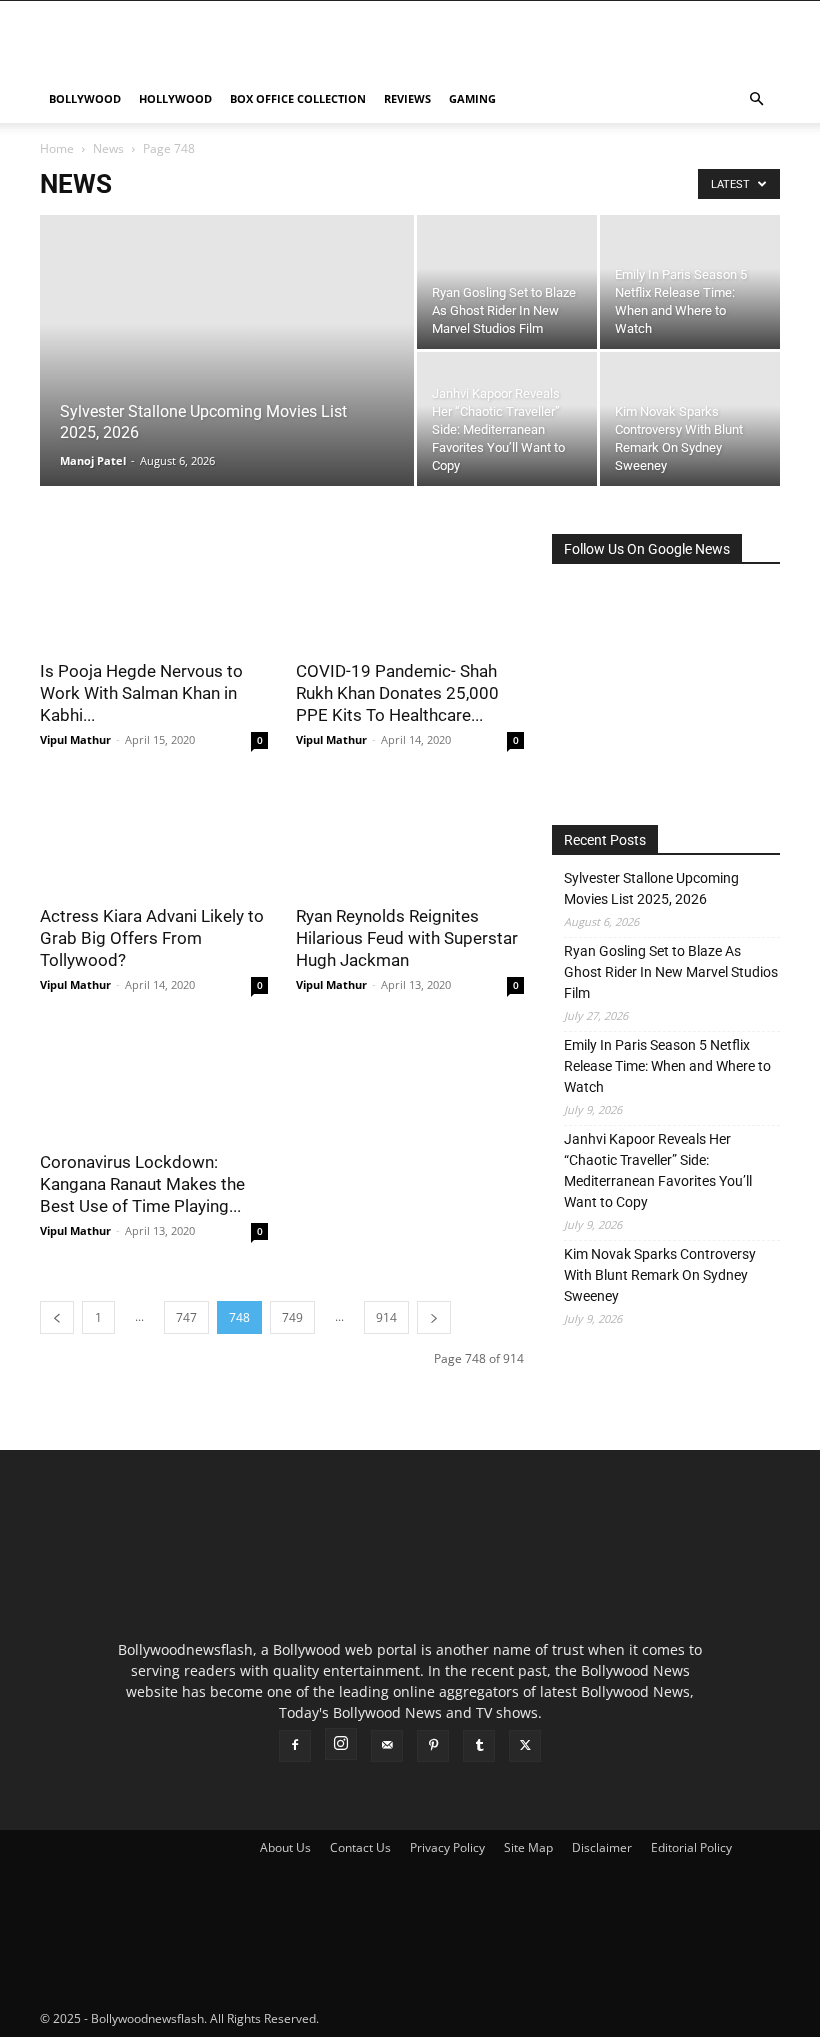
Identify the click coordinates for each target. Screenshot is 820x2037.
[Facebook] (295, 1746)
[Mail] (387, 1746)
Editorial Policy (691, 1847)
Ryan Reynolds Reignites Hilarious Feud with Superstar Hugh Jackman (407, 938)
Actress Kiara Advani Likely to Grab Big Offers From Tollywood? (152, 938)
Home (57, 148)
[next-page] (434, 1317)
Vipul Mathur (75, 739)
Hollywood (175, 98)
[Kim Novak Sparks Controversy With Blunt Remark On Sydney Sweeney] (690, 419)
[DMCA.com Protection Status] (472, 2018)
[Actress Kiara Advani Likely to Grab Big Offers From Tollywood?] (154, 836)
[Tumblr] (479, 1746)
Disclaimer (602, 1847)
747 (186, 1317)
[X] (525, 1746)
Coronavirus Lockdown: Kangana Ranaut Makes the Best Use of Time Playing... (142, 1184)
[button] (756, 99)
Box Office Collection (298, 98)
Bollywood (85, 98)
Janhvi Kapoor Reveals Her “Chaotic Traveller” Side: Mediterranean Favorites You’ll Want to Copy (658, 1170)
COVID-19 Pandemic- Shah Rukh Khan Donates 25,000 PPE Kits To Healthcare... (397, 693)
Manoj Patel (93, 460)
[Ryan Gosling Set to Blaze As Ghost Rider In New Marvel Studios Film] (507, 282)
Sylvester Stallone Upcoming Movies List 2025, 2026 (651, 888)
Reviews (407, 98)
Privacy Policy (447, 1847)
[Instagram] (341, 1744)
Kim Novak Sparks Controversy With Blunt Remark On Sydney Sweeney (660, 1275)
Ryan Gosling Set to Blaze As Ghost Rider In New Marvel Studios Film (671, 972)
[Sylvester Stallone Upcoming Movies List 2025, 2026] (227, 377)
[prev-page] (57, 1317)
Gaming (472, 98)
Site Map (528, 1847)
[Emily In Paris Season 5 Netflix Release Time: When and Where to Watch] (690, 282)
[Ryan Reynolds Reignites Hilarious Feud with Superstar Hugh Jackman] (410, 836)
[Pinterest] (433, 1746)
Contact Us (360, 1847)
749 (292, 1317)
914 (386, 1317)
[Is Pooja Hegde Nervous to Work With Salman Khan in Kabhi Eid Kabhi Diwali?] (154, 590)
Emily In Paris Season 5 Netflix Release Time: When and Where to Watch (667, 1066)
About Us (285, 1847)
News (108, 148)
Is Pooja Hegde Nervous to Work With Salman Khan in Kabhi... (141, 693)
